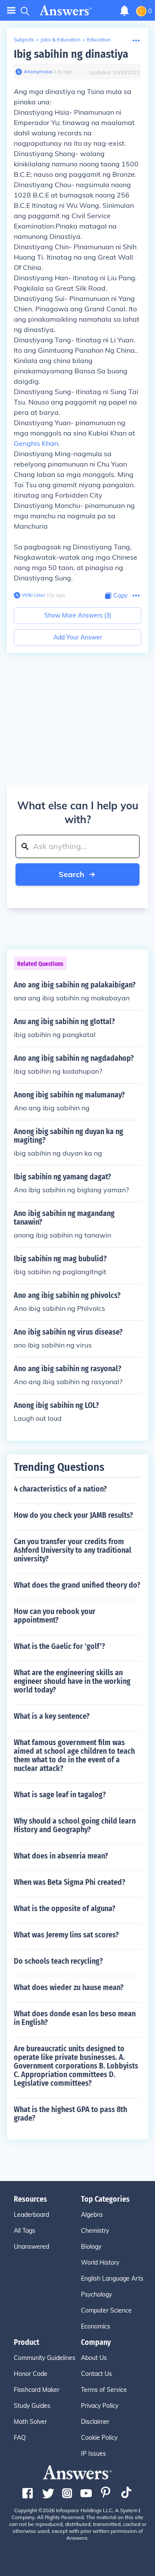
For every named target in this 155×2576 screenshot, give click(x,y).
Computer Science (106, 2310)
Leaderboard (31, 2215)
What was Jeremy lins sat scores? (66, 1935)
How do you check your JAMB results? (73, 1515)
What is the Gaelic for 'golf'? (59, 1646)
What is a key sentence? (52, 1716)
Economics (96, 2326)
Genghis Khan (36, 443)
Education (99, 39)
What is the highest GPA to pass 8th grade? (70, 2114)
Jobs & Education (60, 39)
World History (100, 2263)
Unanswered (31, 2247)
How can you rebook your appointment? (55, 1616)
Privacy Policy (100, 2406)
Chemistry (95, 2231)
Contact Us (96, 2374)
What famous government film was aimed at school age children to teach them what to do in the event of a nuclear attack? (74, 1755)
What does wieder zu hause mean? (69, 1987)
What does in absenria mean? (61, 1856)
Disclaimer (95, 2422)
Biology (91, 2247)
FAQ (20, 2438)
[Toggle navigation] (11, 11)
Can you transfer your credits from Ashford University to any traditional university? (73, 1550)
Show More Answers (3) (78, 615)
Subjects (24, 39)
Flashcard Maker (37, 2390)
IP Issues (93, 2454)
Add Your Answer (78, 637)
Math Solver (30, 2422)
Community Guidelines (45, 2358)
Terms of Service (104, 2390)
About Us (94, 2358)
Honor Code (31, 2374)
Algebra (92, 2215)
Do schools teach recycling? (58, 1961)
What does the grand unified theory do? (77, 1585)
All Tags (25, 2231)
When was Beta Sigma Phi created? (70, 1882)
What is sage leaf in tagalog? (60, 1795)
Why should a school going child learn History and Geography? (75, 1825)
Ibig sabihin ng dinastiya (71, 54)
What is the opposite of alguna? (65, 1908)
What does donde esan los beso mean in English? (75, 2018)
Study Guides (32, 2406)
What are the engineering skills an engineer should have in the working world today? (72, 1681)
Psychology (96, 2294)
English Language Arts (112, 2278)
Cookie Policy (99, 2438)
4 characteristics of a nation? (60, 1489)
